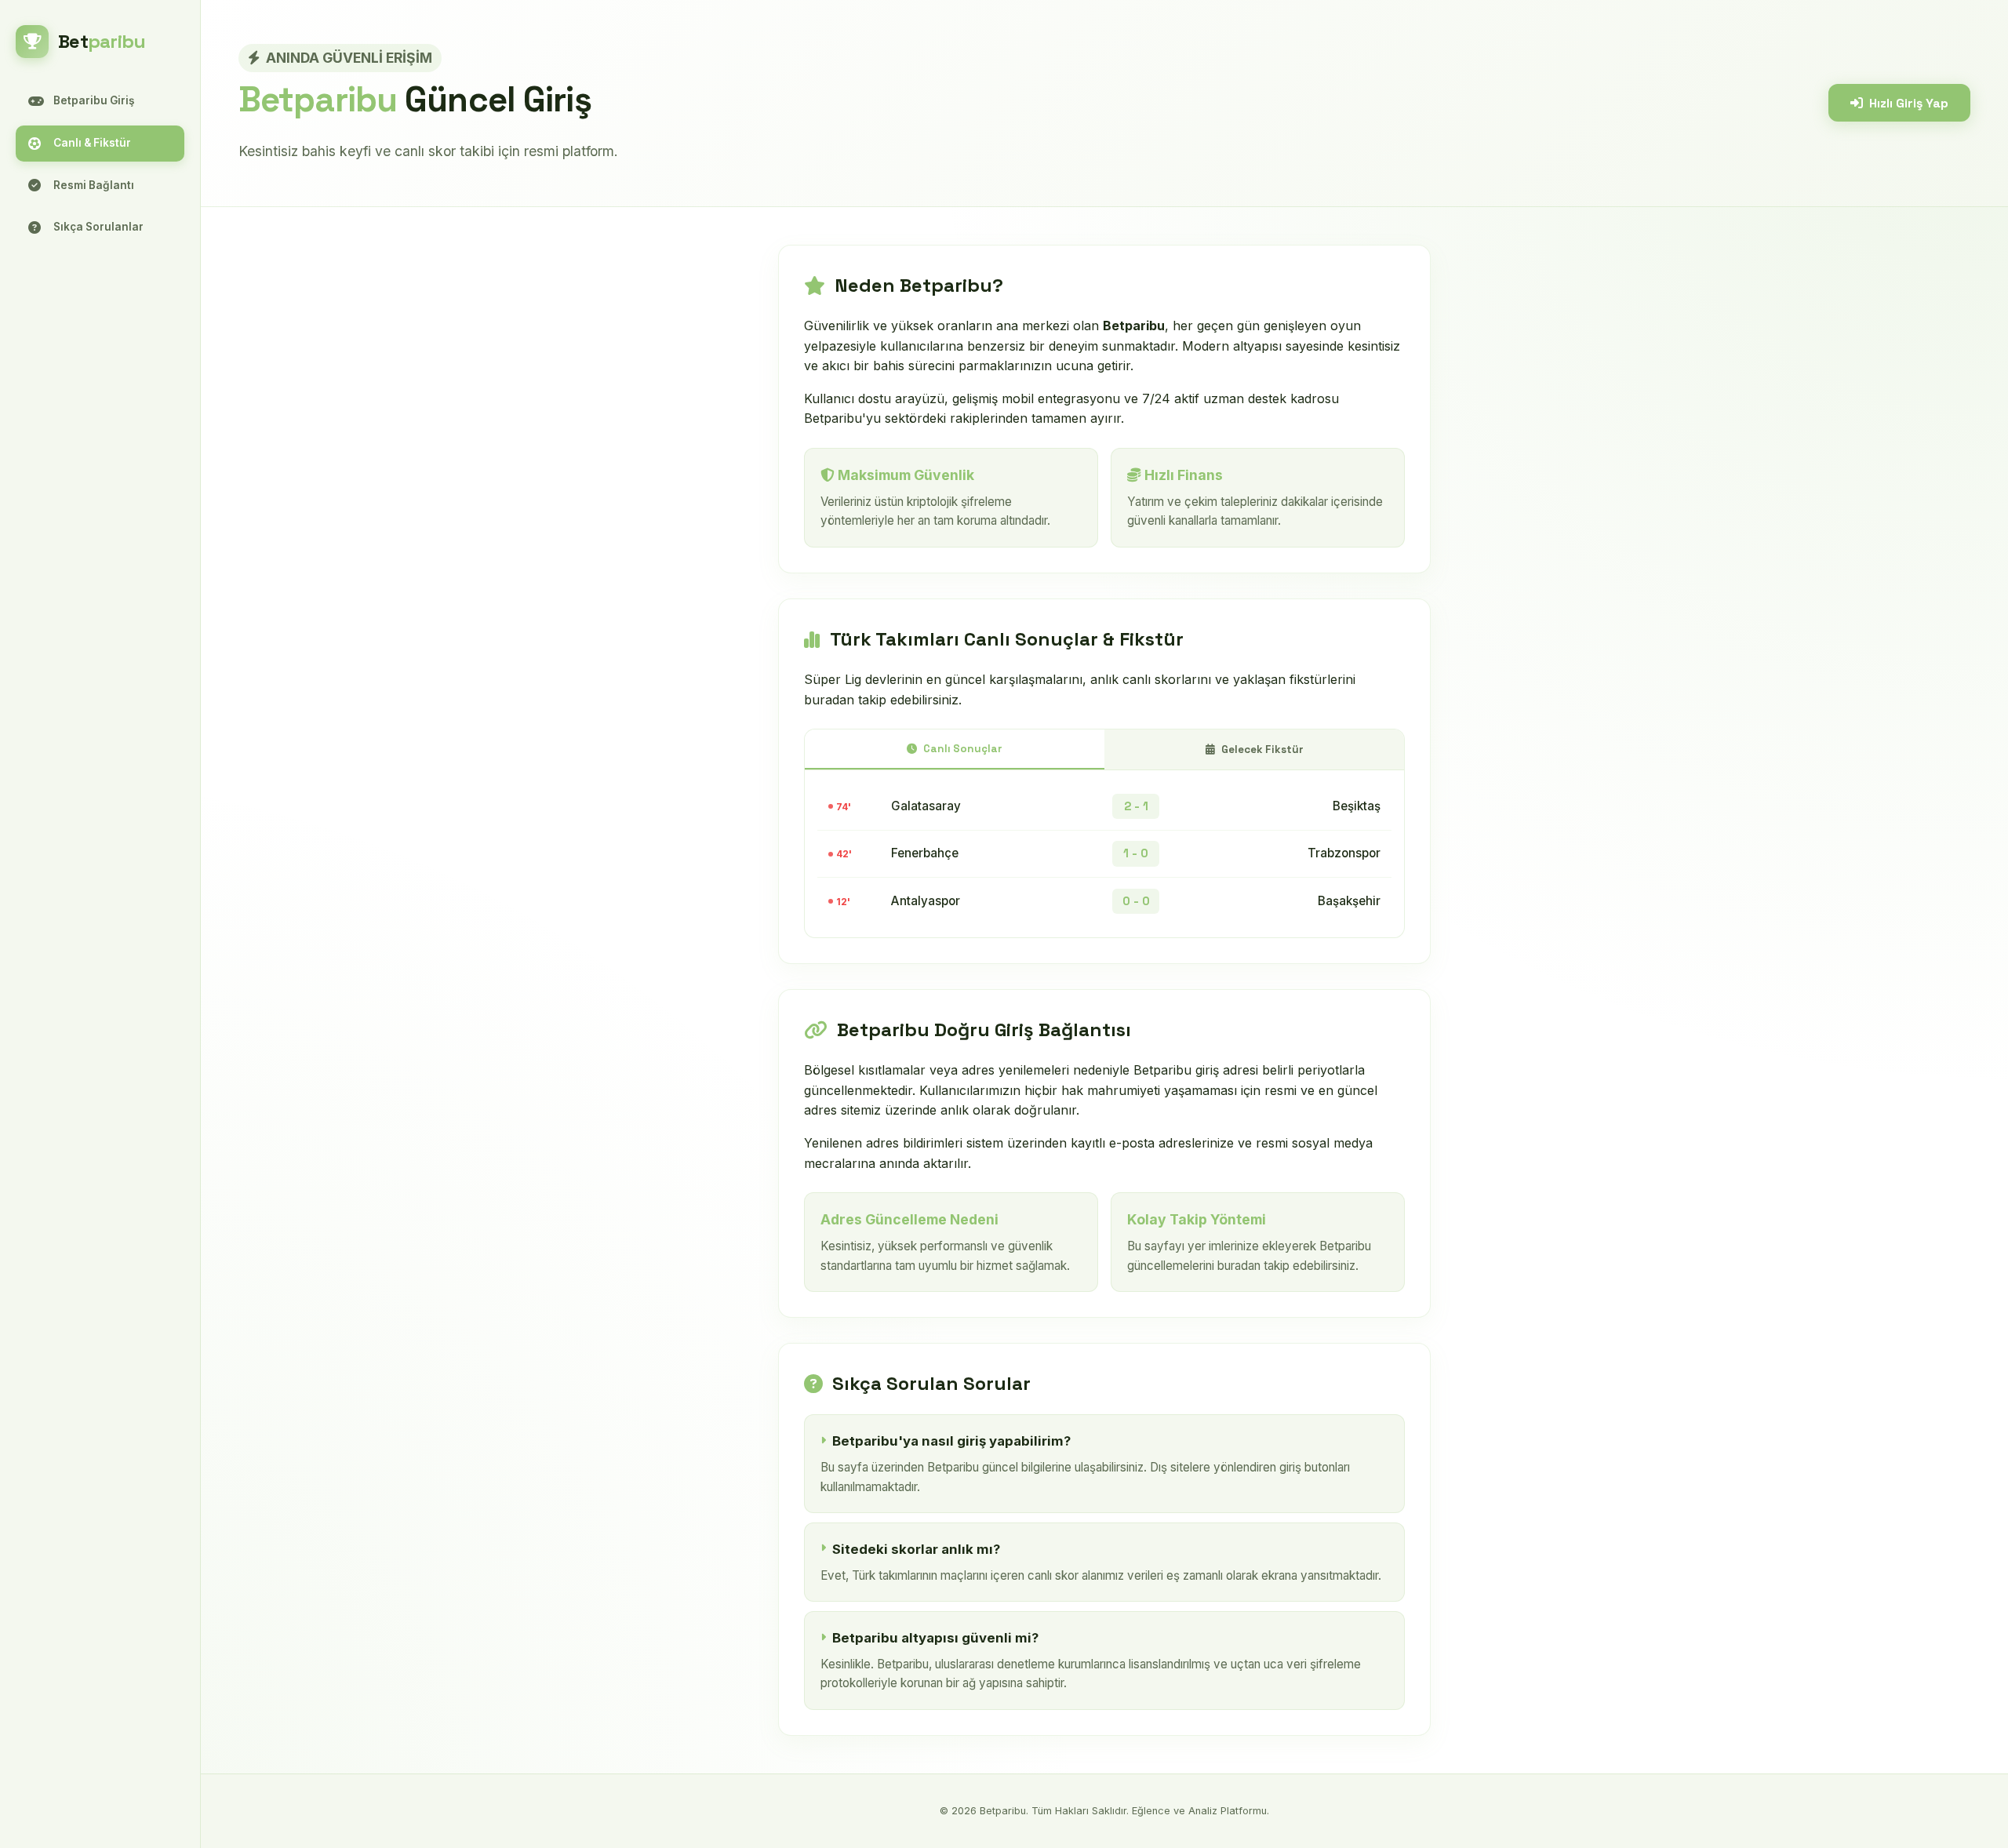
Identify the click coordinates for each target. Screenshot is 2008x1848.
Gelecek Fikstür (1262, 749)
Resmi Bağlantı (94, 185)
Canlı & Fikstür (92, 143)
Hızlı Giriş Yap (1909, 103)
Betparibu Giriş (94, 100)
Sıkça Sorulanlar (98, 227)
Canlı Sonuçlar (963, 749)
